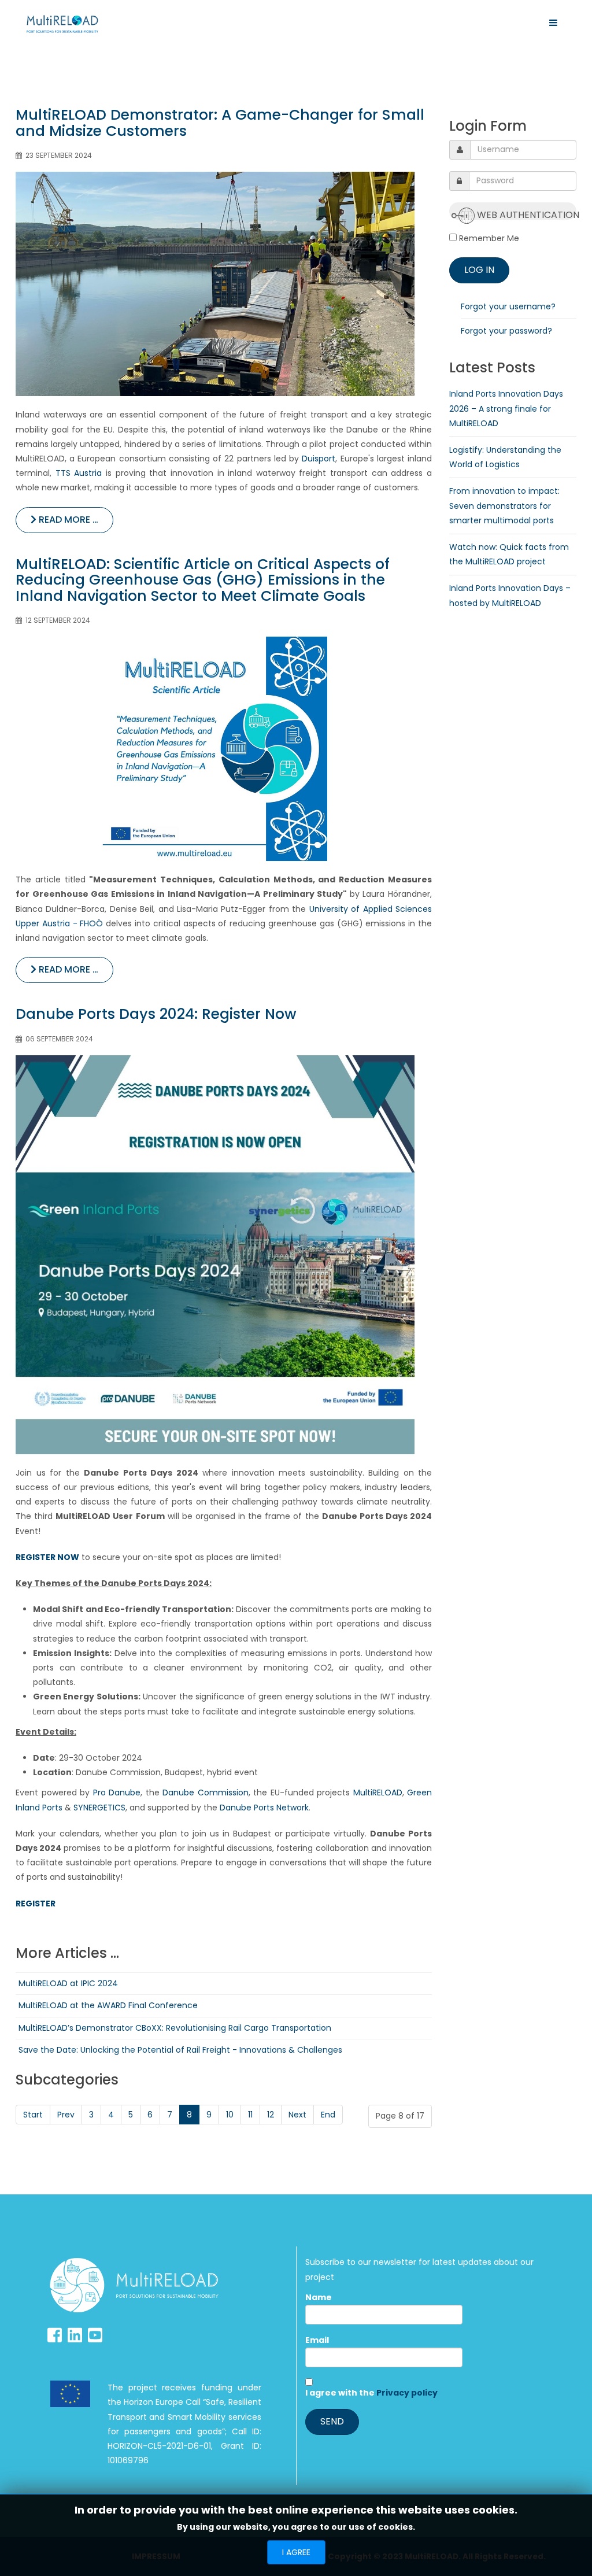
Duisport (319, 459)
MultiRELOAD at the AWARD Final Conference (108, 2005)
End (328, 2115)
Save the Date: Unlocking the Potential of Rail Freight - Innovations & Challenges (180, 2050)
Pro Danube (117, 1793)
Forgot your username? (508, 306)
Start (33, 2115)
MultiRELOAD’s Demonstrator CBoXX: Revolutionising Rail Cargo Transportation (175, 2028)
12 (271, 2115)
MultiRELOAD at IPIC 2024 (68, 1983)
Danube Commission (206, 1793)
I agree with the (371, 2393)
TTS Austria (79, 473)
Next (297, 2115)
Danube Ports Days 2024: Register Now (156, 1014)
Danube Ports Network (264, 1808)
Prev (66, 2115)
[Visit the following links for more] (55, 2335)
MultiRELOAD (378, 1793)
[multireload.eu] (62, 24)
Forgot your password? (506, 331)
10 (230, 2115)
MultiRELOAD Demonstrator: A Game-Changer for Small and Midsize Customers (220, 123)
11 (250, 2115)
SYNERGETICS (99, 1808)
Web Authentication (526, 214)
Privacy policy (407, 2393)
